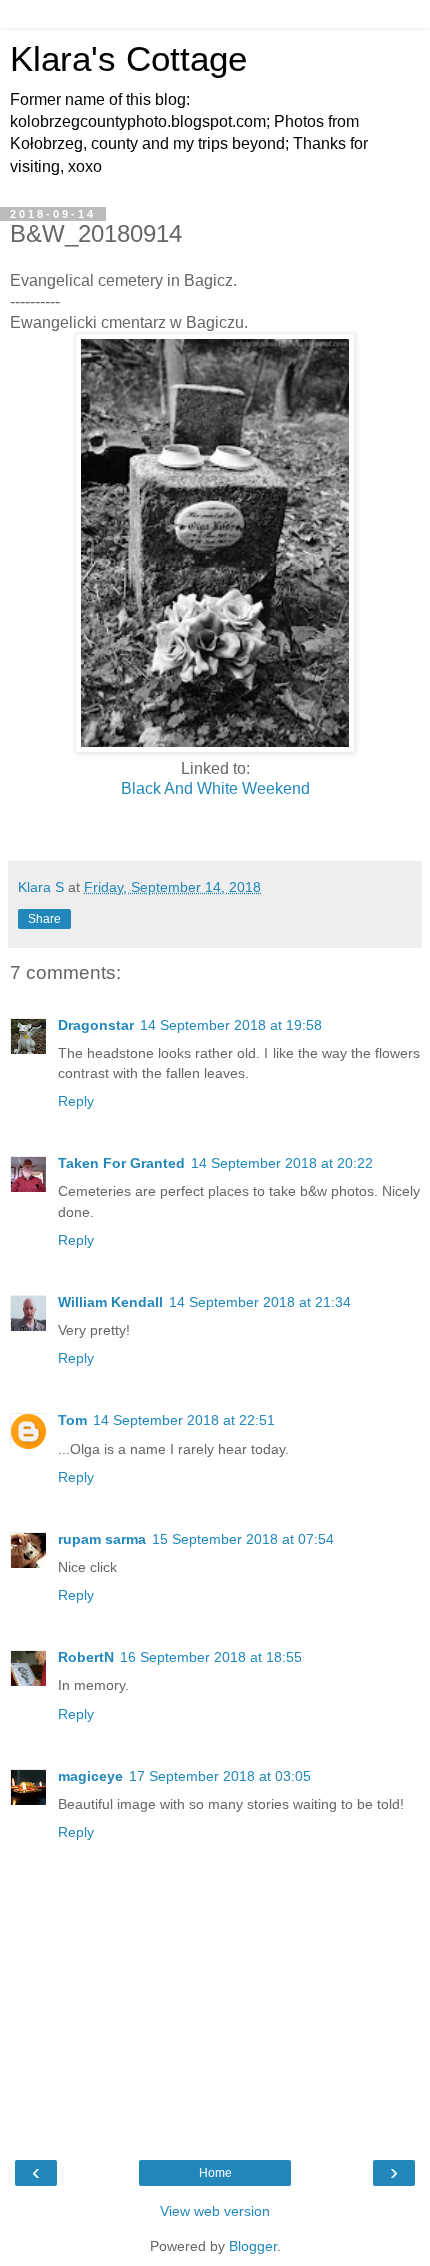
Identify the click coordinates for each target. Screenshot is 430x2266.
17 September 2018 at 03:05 (220, 1776)
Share (44, 919)
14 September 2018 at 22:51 (184, 1420)
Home (215, 2173)
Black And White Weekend (215, 788)
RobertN (86, 1657)
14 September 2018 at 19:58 (231, 1025)
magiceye (90, 1776)
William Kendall (110, 1302)
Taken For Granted (121, 1163)
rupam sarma (102, 1539)
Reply (76, 1101)
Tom (72, 1420)
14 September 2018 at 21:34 (260, 1302)
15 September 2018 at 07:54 (243, 1539)
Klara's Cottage (128, 59)
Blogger (253, 2246)
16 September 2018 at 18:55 (211, 1657)
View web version (215, 2211)
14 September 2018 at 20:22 (282, 1163)
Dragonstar (96, 1025)
